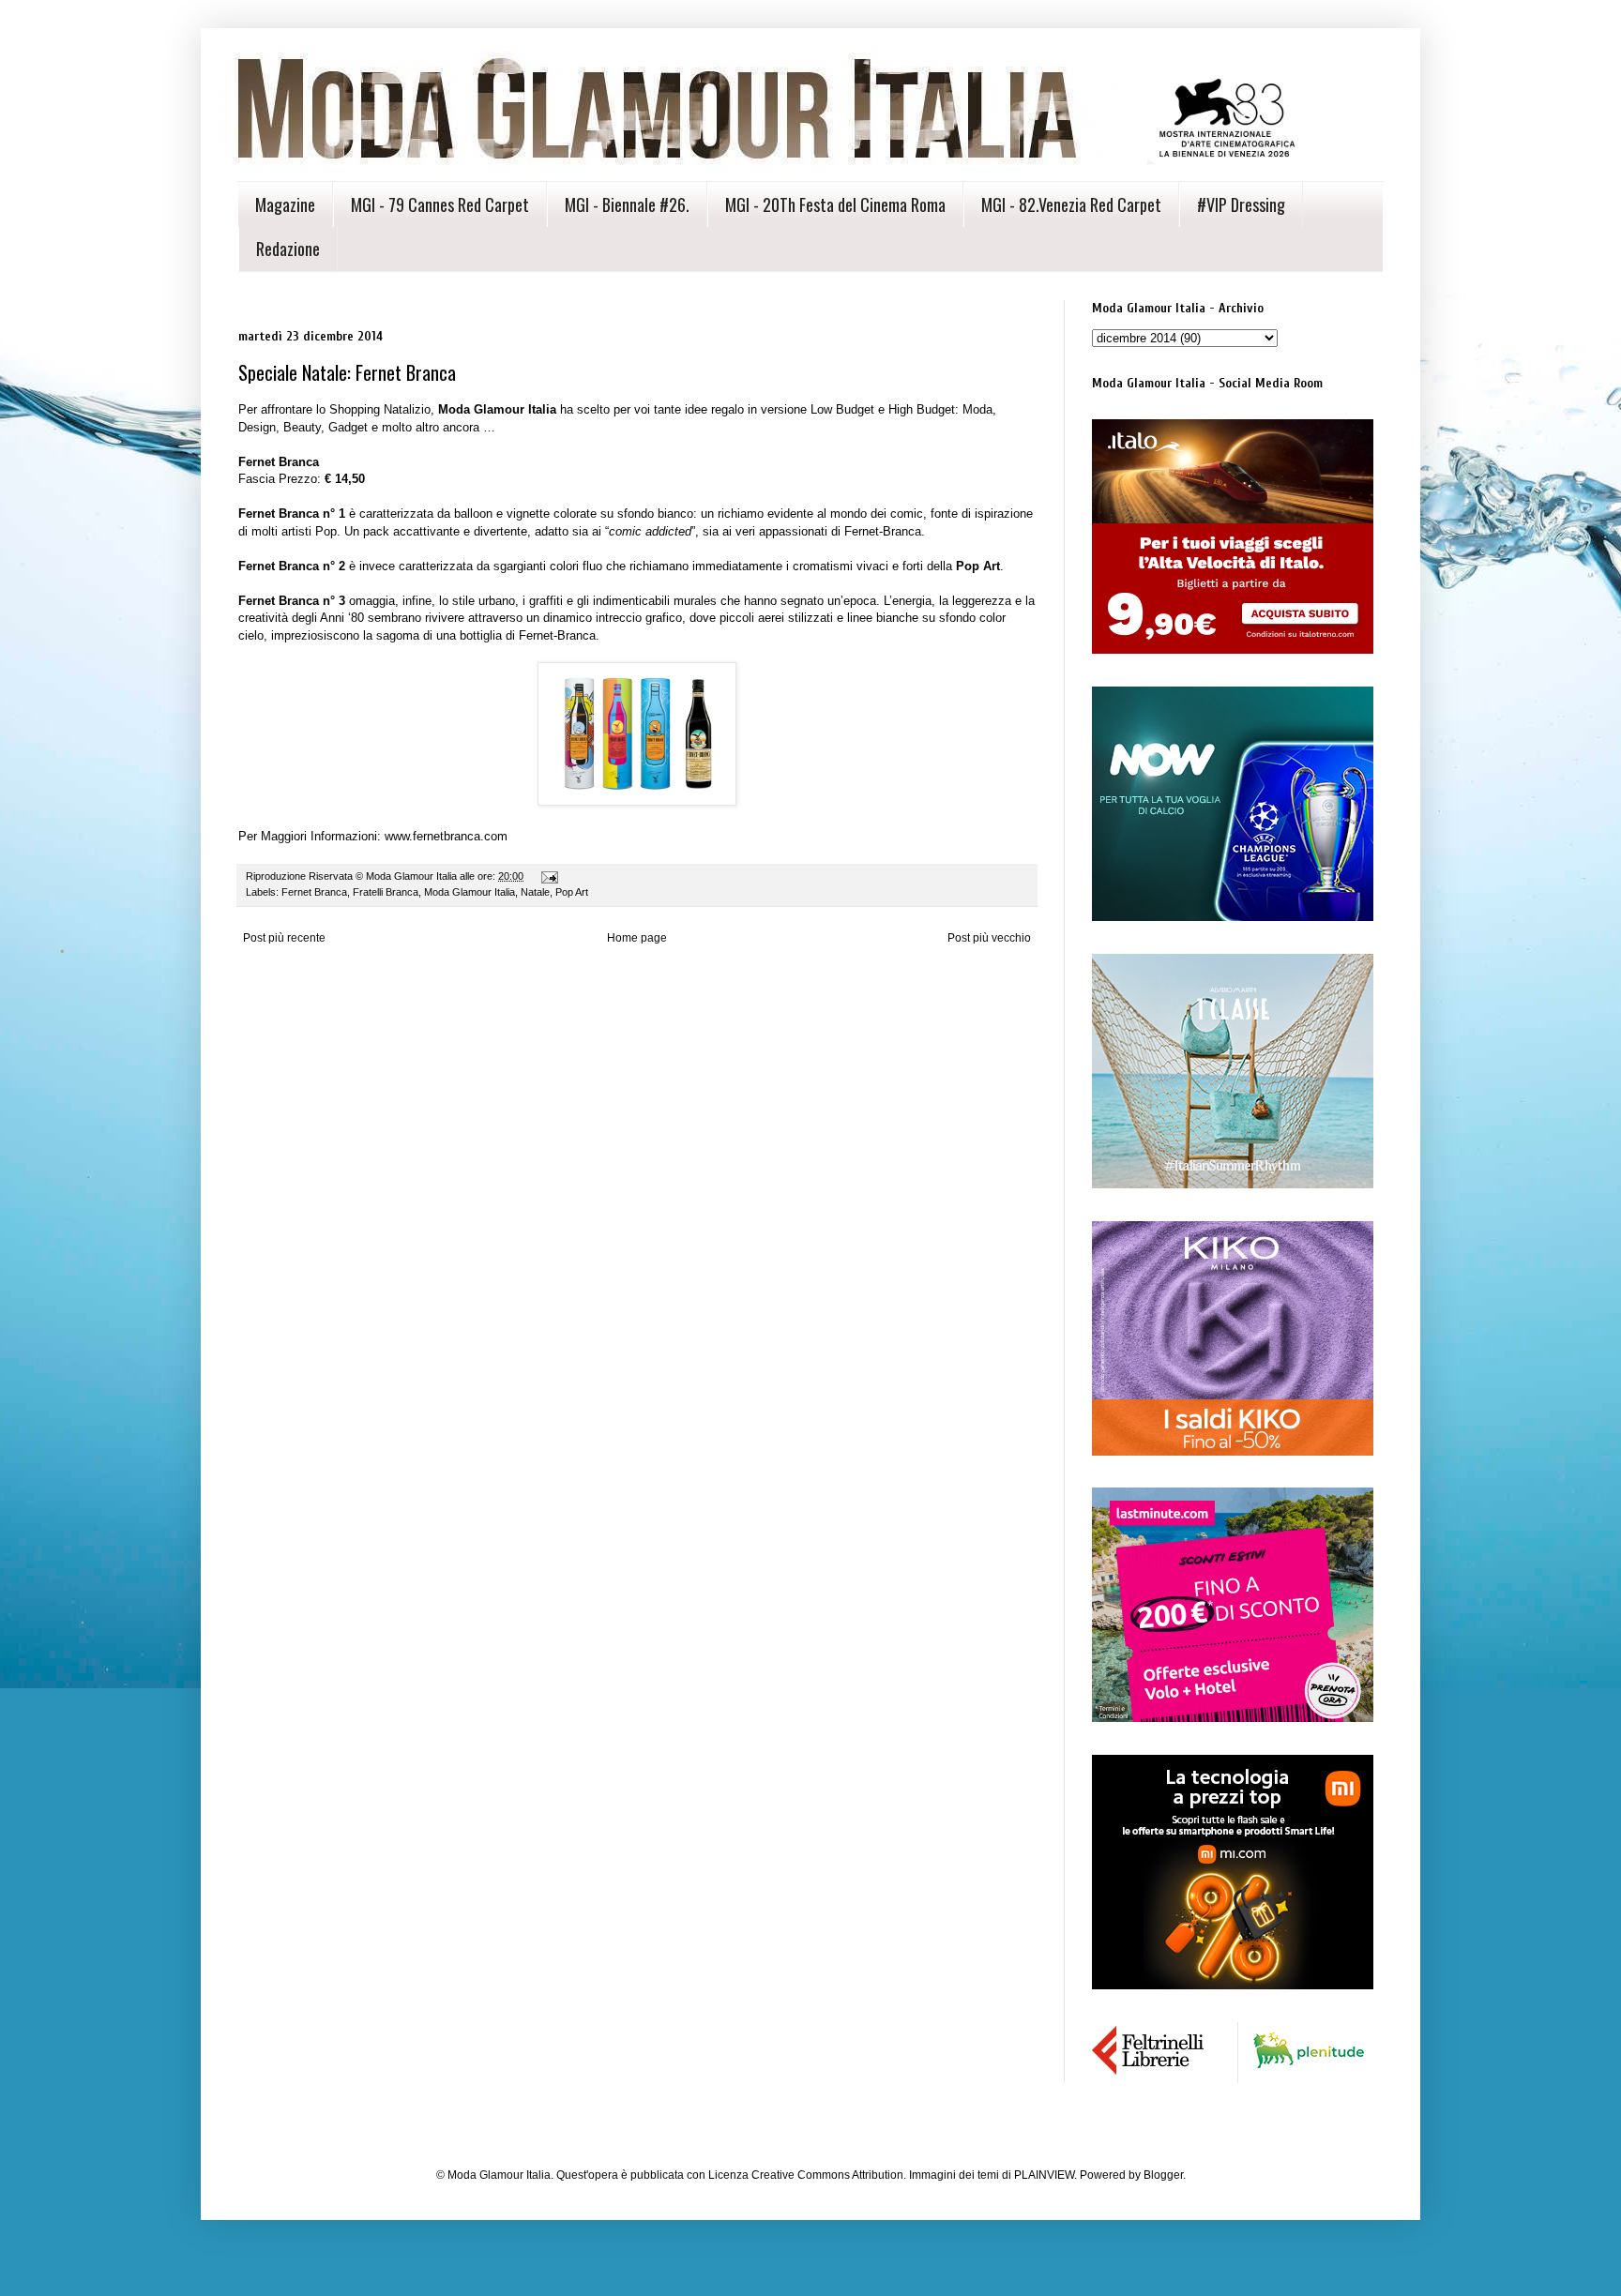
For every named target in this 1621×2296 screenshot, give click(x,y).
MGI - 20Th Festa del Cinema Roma (835, 204)
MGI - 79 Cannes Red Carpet (440, 204)
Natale (535, 892)
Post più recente (284, 938)
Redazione (288, 249)
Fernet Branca (314, 892)
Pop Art (572, 892)
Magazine (285, 204)
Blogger (1163, 2175)
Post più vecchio (989, 938)
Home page (637, 938)
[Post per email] (549, 876)
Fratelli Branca (386, 892)
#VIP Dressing (1241, 204)
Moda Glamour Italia (470, 892)
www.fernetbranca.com (446, 836)
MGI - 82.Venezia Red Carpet (1071, 204)
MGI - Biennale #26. (627, 204)
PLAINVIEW (1044, 2175)
